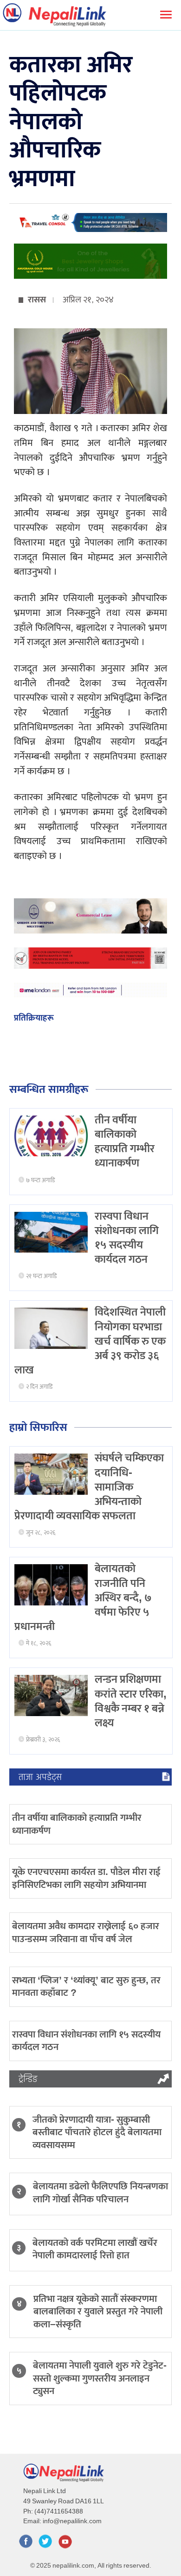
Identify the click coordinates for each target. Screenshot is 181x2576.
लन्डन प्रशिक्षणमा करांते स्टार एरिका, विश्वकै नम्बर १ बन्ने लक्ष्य (131, 1701)
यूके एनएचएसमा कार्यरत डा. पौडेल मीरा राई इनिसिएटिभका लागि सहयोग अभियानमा (86, 1878)
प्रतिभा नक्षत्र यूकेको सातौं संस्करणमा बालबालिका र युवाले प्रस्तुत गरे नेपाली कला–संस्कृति (98, 2312)
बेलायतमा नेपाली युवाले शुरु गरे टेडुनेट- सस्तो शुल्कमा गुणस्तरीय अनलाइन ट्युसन (100, 2378)
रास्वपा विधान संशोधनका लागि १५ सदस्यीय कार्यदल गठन (127, 1238)
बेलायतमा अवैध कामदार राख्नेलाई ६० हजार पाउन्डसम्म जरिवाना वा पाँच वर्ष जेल (86, 1932)
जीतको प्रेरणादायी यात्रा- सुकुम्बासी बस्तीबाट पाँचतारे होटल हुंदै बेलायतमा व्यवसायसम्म (97, 2132)
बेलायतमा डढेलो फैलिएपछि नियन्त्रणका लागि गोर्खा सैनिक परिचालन (100, 2193)
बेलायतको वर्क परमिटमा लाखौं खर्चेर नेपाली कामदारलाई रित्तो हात (95, 2249)
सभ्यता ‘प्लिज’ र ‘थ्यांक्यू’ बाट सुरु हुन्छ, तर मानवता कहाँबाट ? (86, 1987)
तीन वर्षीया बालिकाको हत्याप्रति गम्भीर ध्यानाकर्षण (125, 1142)
